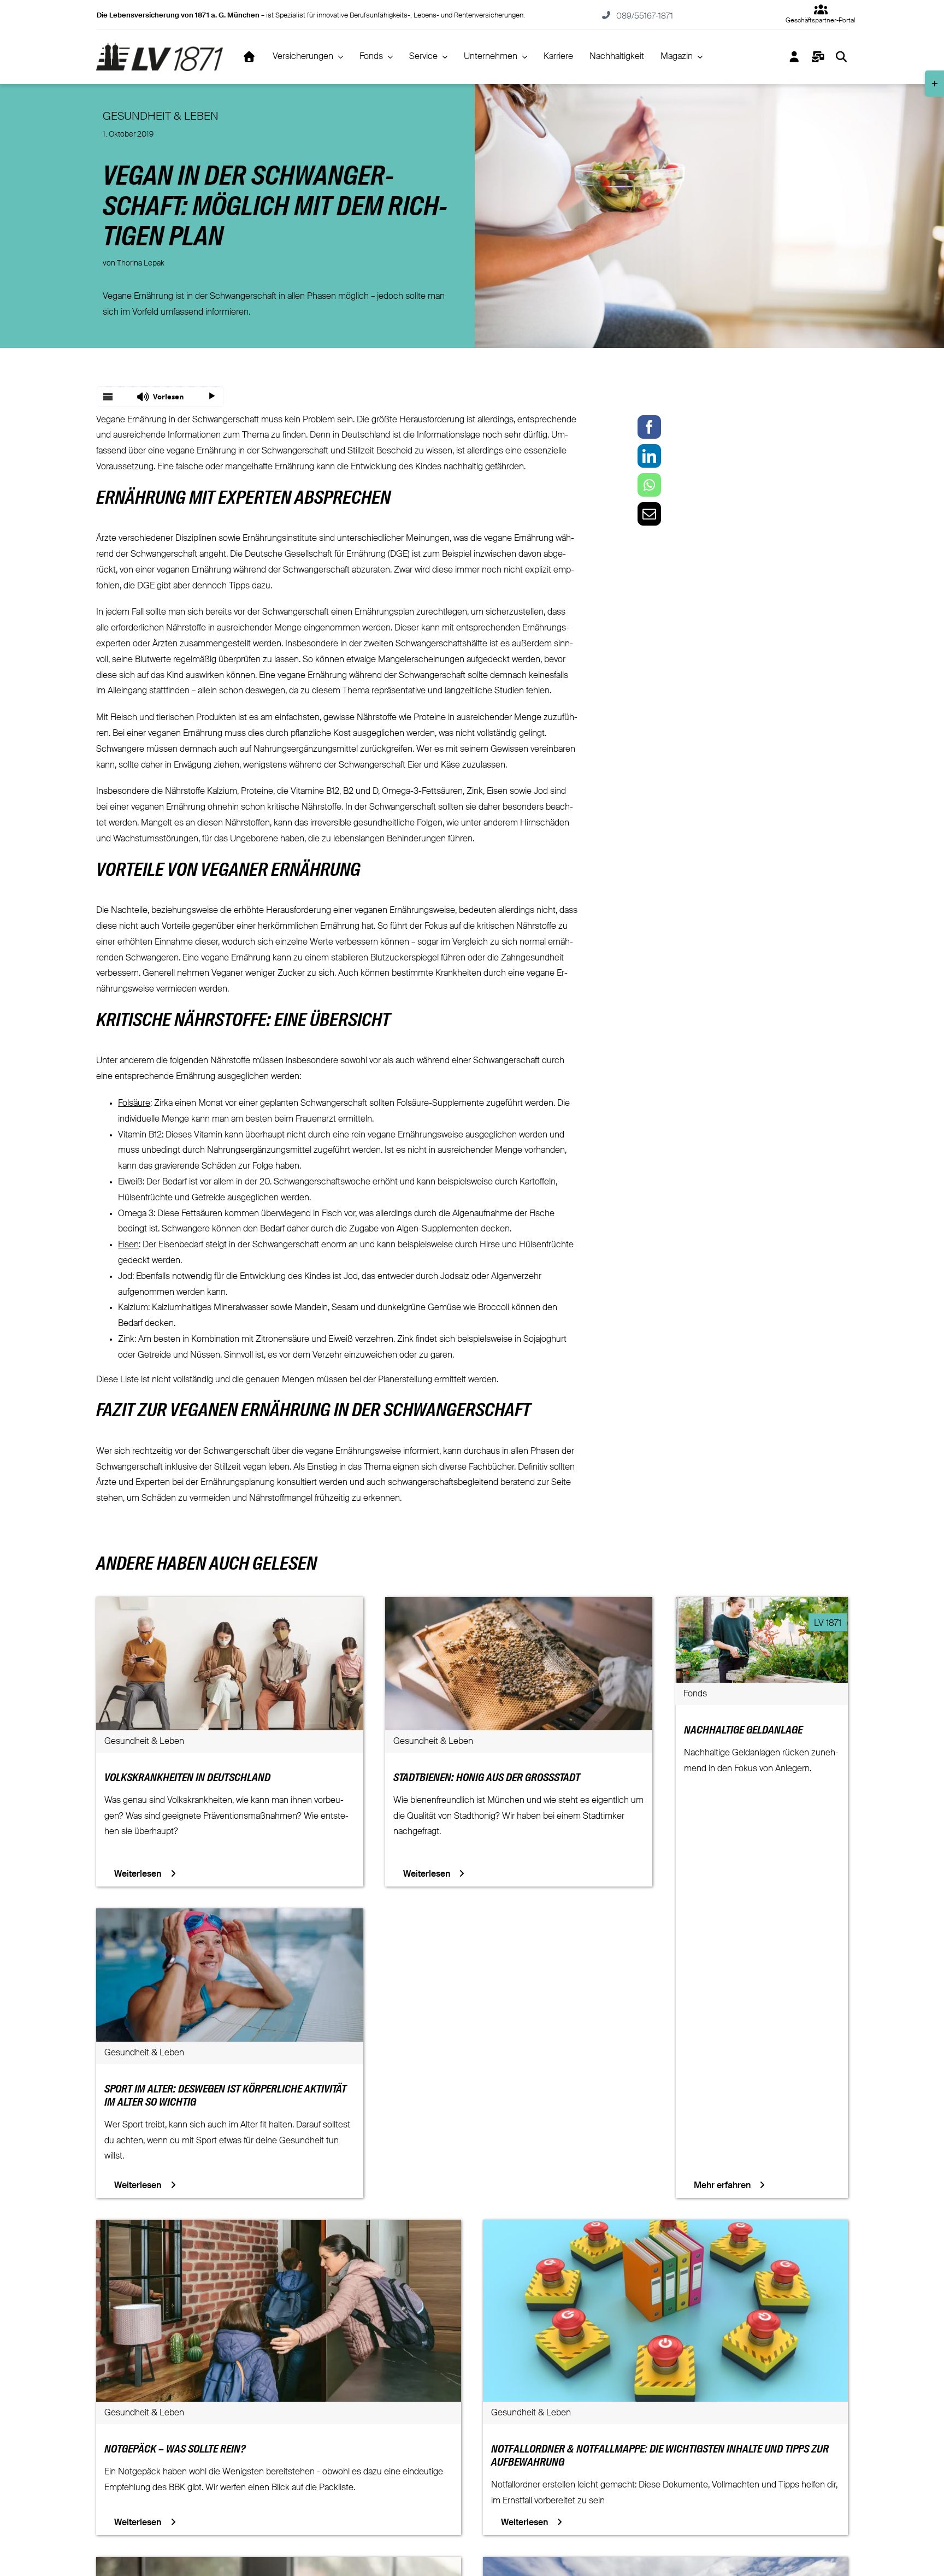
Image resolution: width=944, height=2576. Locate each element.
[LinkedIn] (649, 456)
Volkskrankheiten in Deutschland (187, 1778)
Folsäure (134, 1104)
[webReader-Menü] (108, 397)
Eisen (128, 1245)
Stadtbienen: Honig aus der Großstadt (487, 1778)
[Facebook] (649, 427)
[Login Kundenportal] (795, 57)
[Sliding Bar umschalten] (818, 57)
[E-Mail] (649, 514)
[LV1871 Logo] (159, 47)
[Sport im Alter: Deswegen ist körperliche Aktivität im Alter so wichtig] (230, 1916)
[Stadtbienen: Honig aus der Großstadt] (519, 1605)
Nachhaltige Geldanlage (743, 1731)
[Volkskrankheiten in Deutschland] (230, 1605)
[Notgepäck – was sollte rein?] (279, 2227)
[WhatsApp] (649, 485)
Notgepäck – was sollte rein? (175, 2450)
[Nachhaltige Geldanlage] (762, 1605)
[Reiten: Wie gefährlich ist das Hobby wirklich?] (665, 2565)
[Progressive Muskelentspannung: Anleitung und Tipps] (279, 2565)
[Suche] (842, 57)
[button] (160, 397)
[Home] (249, 57)
